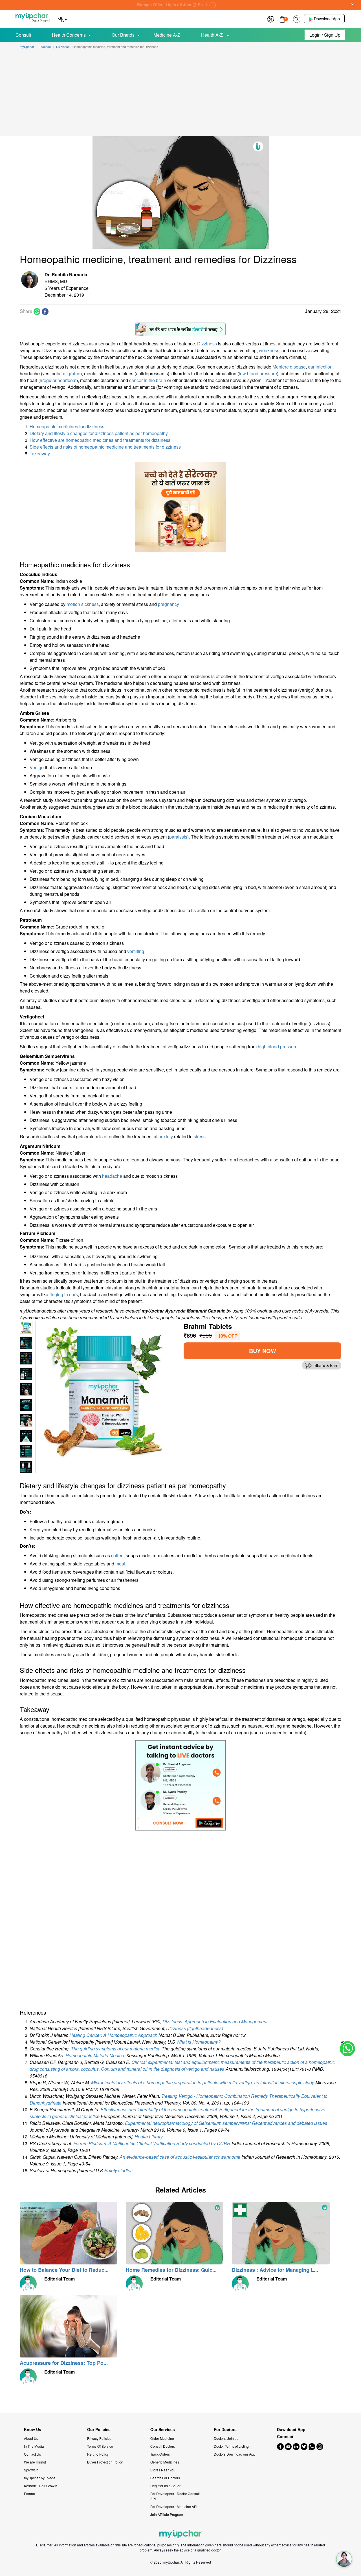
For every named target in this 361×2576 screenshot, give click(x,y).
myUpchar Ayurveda (40, 2478)
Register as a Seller (165, 2486)
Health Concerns (69, 35)
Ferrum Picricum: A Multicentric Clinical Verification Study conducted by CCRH (152, 2143)
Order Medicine (162, 2438)
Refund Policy (98, 2454)
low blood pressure (258, 373)
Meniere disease (289, 367)
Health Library (149, 2137)
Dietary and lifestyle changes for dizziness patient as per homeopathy (99, 433)
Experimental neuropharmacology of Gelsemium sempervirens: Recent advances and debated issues (226, 2123)
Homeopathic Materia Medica (95, 2055)
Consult (23, 35)
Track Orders (160, 2454)
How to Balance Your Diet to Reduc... (64, 2270)
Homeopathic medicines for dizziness (67, 426)
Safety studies (118, 2170)
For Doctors (225, 2430)
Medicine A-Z (167, 35)
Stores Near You (163, 2470)
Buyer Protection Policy (105, 2462)
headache (112, 1176)
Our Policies (99, 2430)
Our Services (163, 2430)
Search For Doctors (165, 2478)
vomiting (136, 951)
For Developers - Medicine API (174, 2506)
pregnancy (169, 604)
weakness (269, 350)
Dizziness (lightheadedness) (195, 2028)
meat (120, 1564)
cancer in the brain (148, 380)
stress (200, 1136)
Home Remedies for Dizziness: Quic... (171, 2270)
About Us (31, 2438)
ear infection (320, 367)
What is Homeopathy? (198, 2042)
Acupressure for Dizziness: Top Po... (64, 2363)
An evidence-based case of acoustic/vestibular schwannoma (180, 2157)
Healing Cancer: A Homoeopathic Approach (114, 2035)
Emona (29, 2494)
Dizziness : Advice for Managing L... (275, 2270)
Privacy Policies (99, 2438)
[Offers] (271, 18)
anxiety (166, 1136)
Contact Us (32, 2454)
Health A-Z (213, 35)
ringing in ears (64, 1294)
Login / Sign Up (325, 35)
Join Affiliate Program (167, 2514)
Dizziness (207, 344)
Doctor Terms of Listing (231, 2446)
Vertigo (37, 767)
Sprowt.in (31, 2470)
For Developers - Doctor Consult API (175, 2496)
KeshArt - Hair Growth (41, 2486)
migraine (72, 373)
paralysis (178, 837)
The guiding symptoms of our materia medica (116, 2049)
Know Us (33, 2430)
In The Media (34, 2446)
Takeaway (40, 454)
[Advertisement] (180, 94)
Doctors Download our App (235, 2454)
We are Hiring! (35, 2462)
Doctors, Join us (226, 2438)
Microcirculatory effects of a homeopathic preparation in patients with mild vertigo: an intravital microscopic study (203, 2082)
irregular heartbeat (58, 380)
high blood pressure (278, 1046)
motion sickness (83, 604)
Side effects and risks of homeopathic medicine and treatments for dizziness (105, 447)
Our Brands (123, 35)
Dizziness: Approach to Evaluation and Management (215, 2022)
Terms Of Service (100, 2446)
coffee (117, 1555)
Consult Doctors (163, 2446)
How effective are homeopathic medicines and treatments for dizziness (100, 440)
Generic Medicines (165, 2462)
